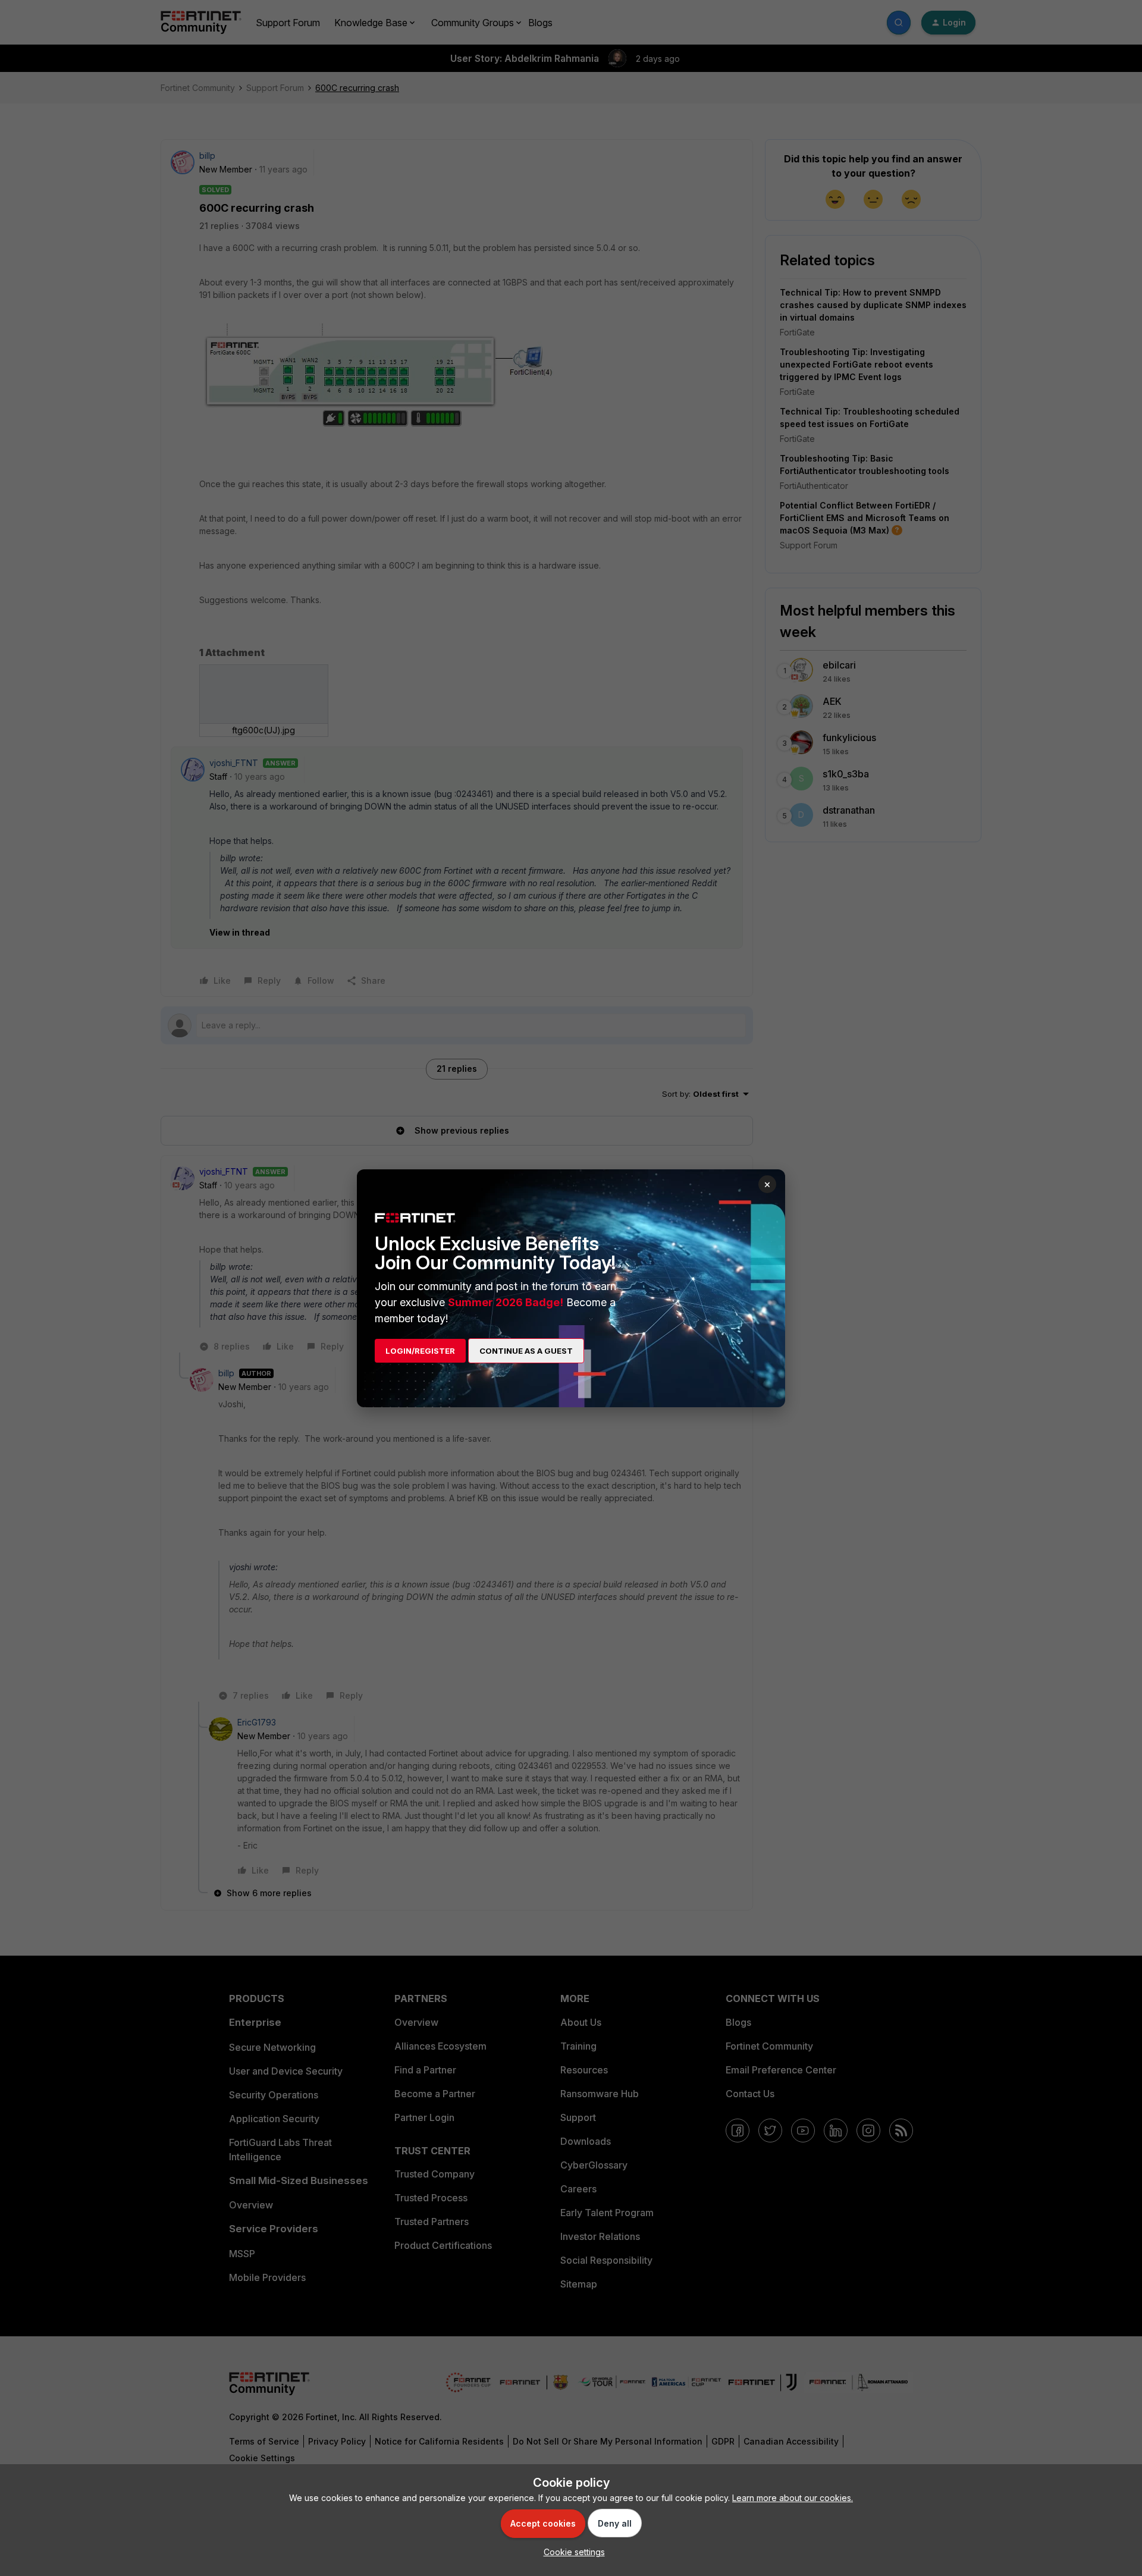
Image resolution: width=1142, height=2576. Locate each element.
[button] (571, 2552)
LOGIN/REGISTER (420, 1351)
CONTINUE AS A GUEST (526, 1351)
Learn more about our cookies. (793, 2498)
